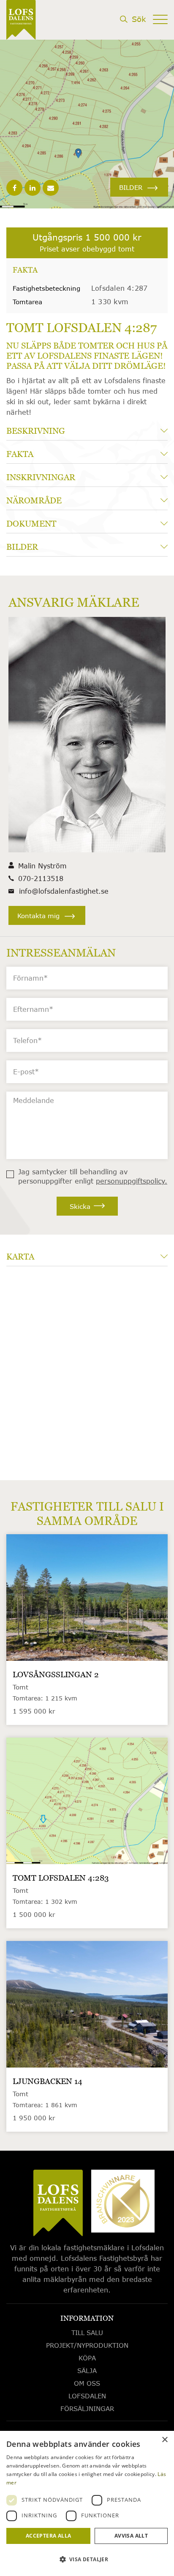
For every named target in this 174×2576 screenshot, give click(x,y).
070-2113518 (41, 878)
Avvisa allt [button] (131, 2536)
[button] (87, 2560)
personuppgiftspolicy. (132, 1181)
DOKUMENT (31, 524)
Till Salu (87, 2333)
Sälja (87, 2371)
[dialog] (87, 2503)
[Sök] (133, 32)
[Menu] (160, 32)
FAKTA (20, 454)
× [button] (164, 2440)
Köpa (87, 2358)
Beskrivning (36, 431)
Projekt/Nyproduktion (87, 2345)
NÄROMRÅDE (34, 500)
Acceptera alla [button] (49, 2536)
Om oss (87, 2383)
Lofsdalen (87, 2396)
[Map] (87, 1369)
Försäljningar (87, 2408)
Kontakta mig (38, 916)
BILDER (131, 187)
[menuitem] (133, 34)
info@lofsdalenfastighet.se (64, 891)
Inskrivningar (41, 477)
